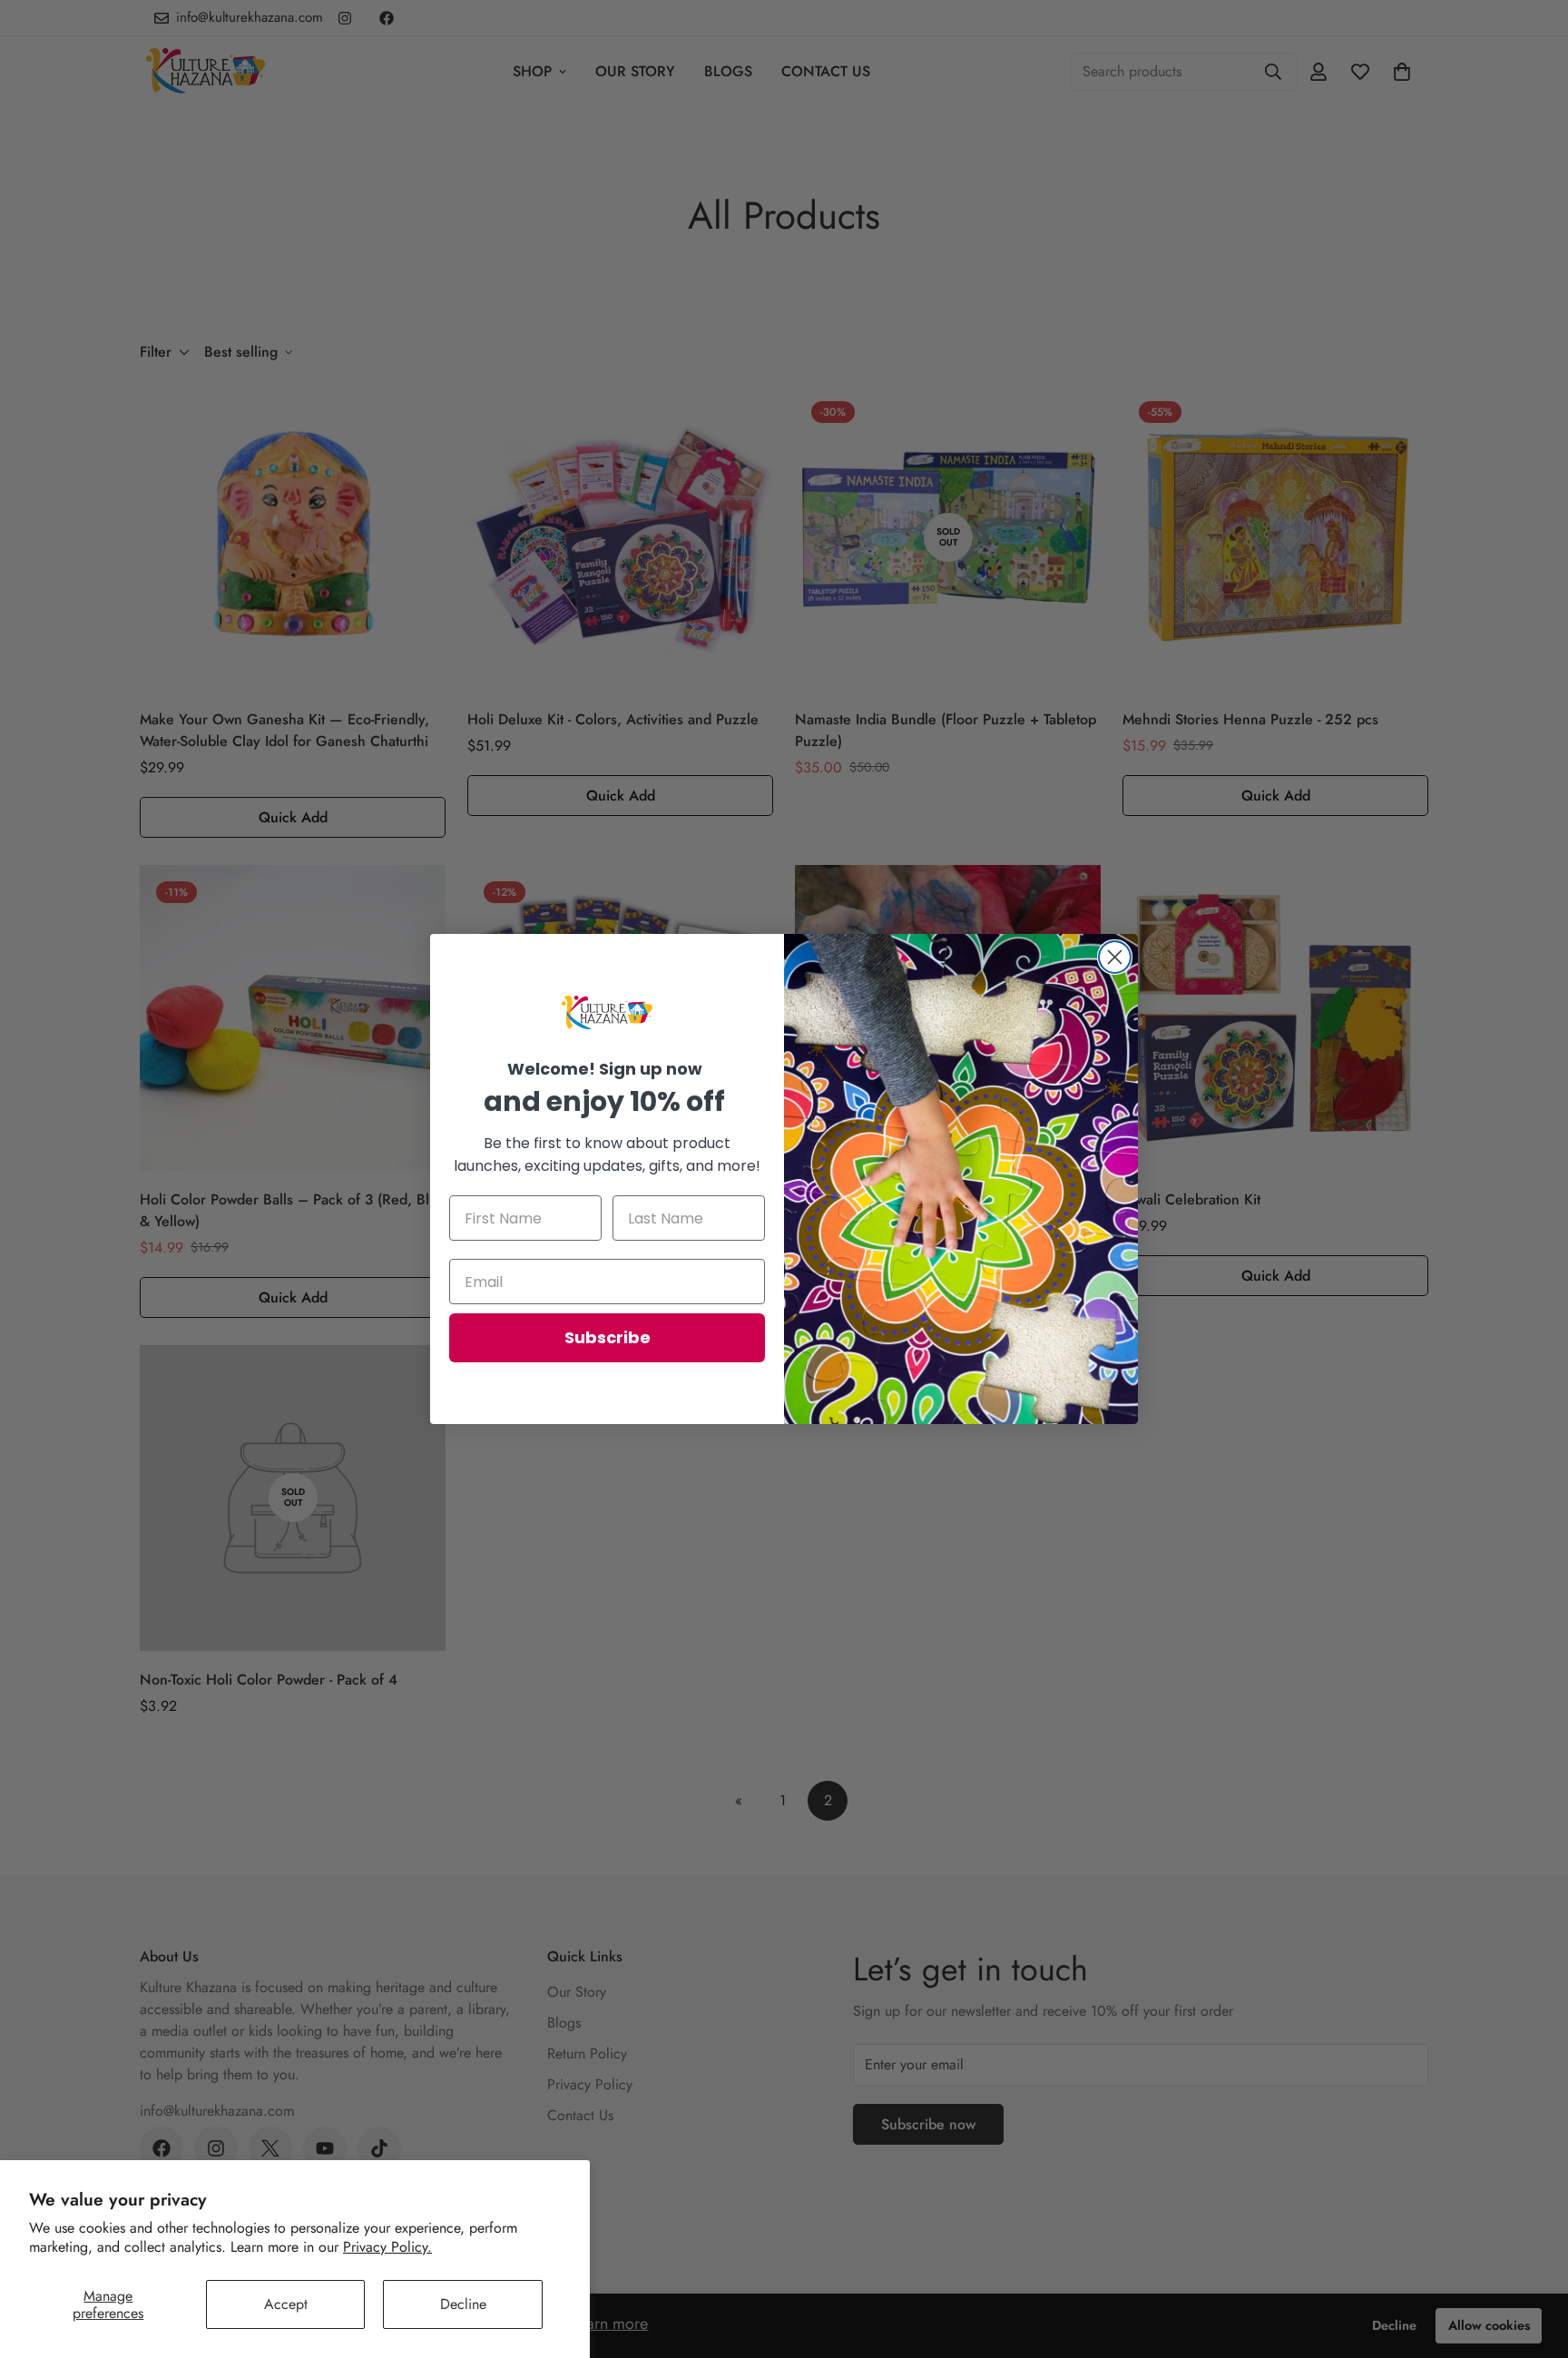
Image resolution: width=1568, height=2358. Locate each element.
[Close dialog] (1115, 957)
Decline (463, 2304)
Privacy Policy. (387, 2247)
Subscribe (608, 1337)
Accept (286, 2304)
